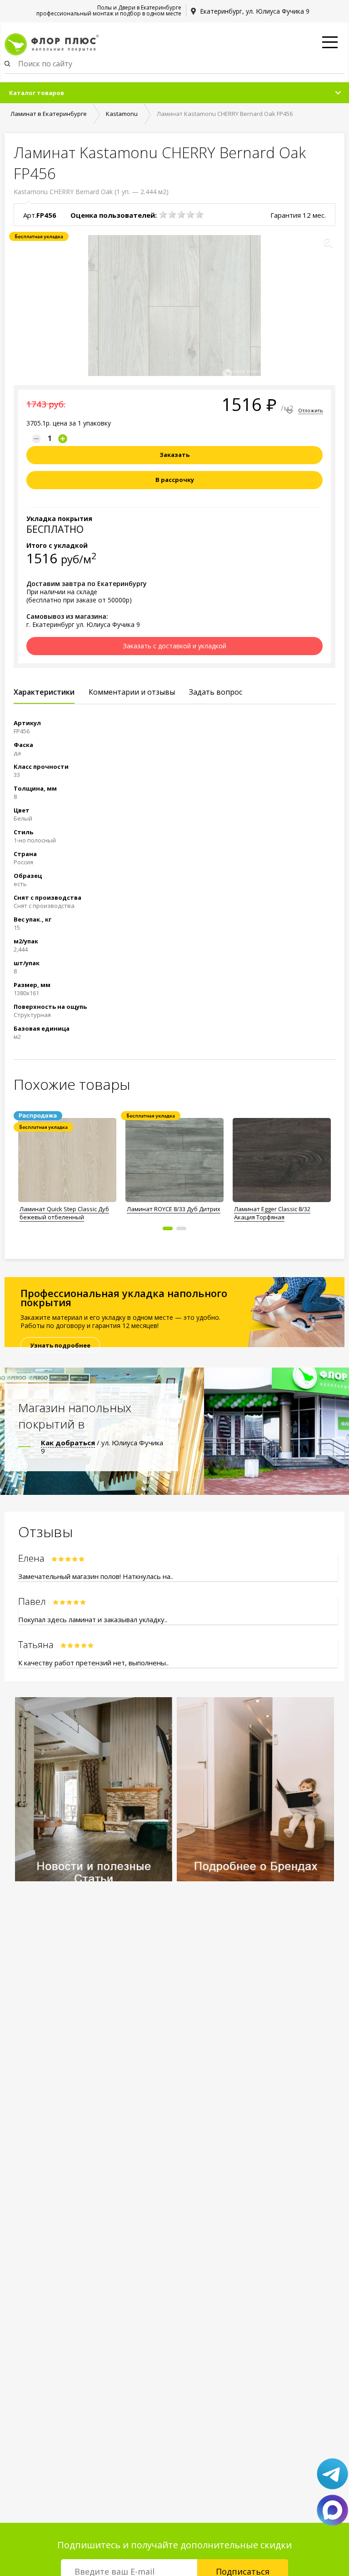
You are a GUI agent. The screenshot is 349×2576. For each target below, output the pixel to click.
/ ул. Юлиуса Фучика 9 (102, 1447)
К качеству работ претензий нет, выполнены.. (93, 1663)
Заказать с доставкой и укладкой (175, 646)
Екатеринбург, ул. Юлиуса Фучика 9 (255, 11)
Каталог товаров (37, 93)
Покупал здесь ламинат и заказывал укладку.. (93, 1619)
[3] (181, 215)
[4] (190, 215)
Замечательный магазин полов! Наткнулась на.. (96, 1576)
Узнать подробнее (60, 1345)
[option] (67, 1167)
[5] (199, 215)
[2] (172, 215)
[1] (163, 215)
